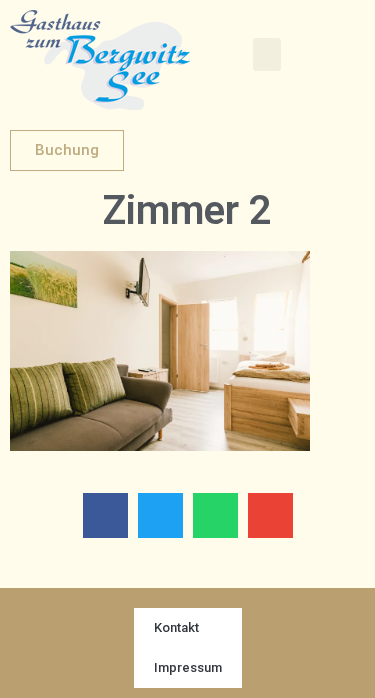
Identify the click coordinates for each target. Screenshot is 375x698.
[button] (267, 54)
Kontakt (176, 627)
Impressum (188, 667)
